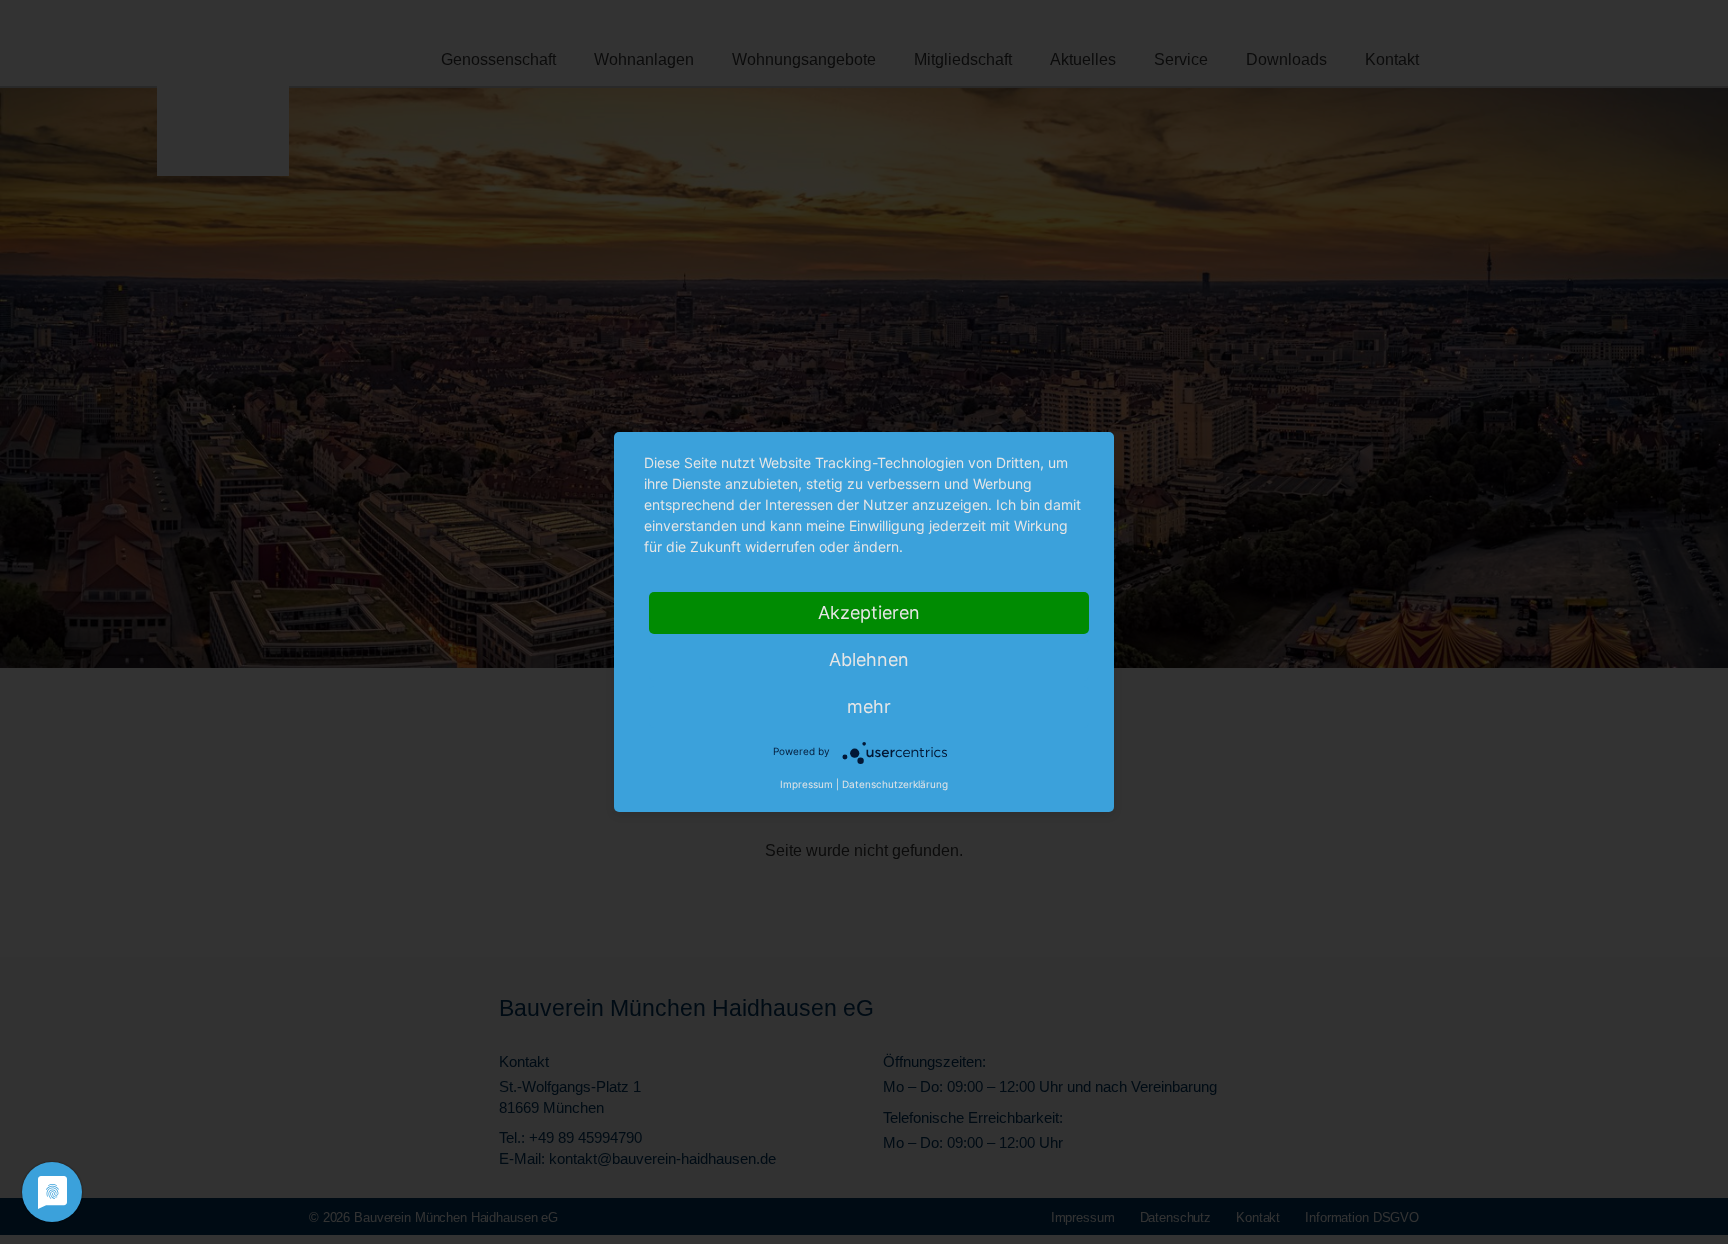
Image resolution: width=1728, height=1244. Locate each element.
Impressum (806, 784)
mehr (869, 706)
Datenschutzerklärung (895, 784)
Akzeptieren (869, 612)
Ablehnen (869, 659)
